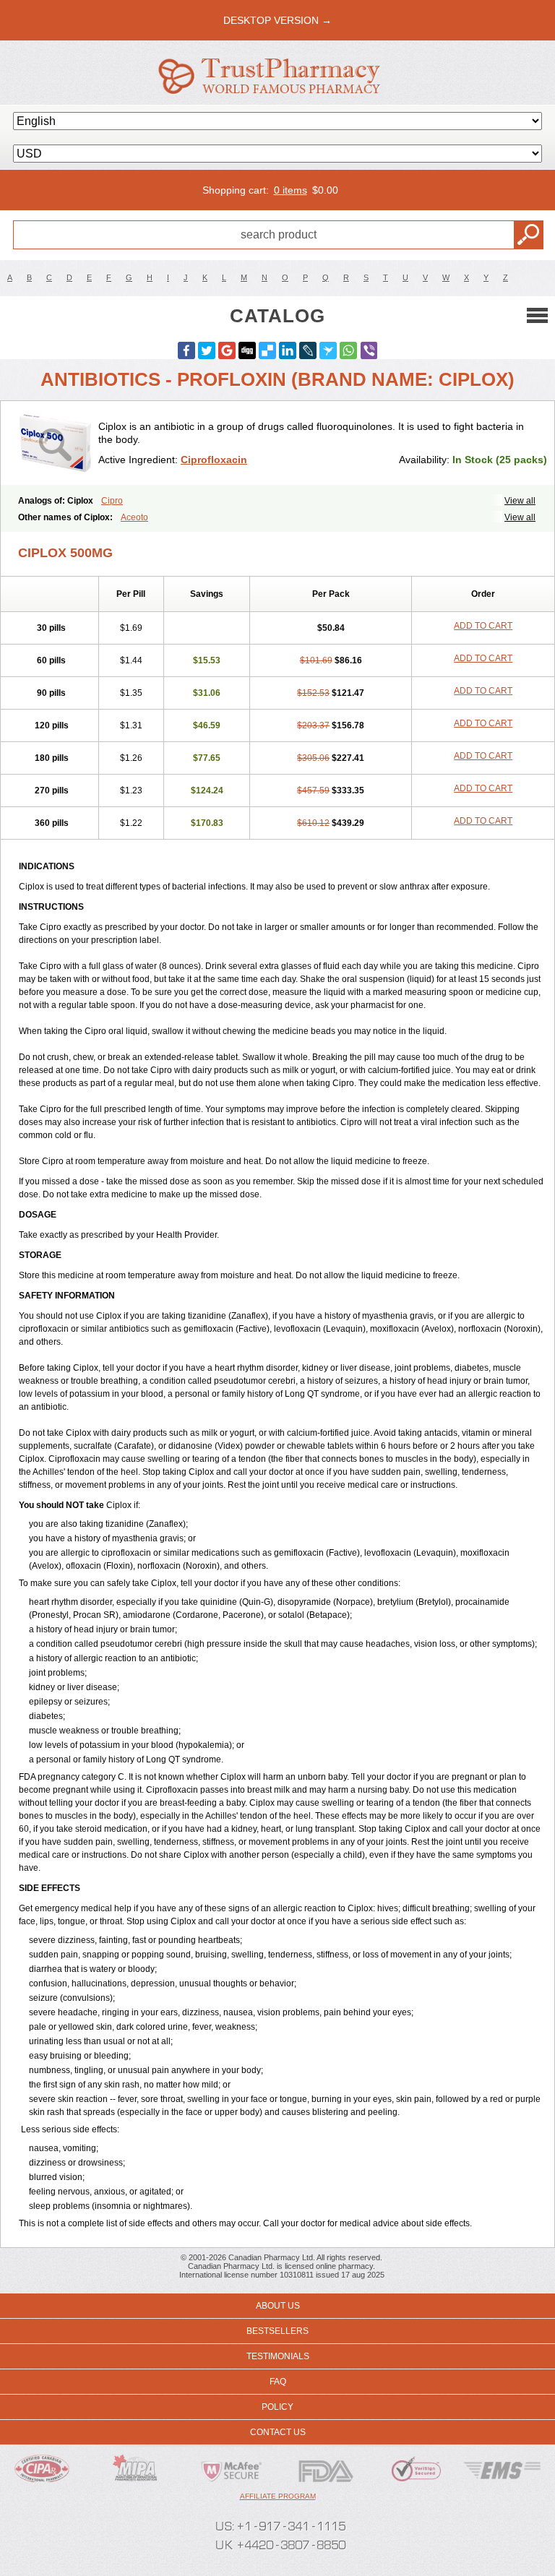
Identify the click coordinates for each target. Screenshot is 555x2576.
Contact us (278, 2432)
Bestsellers (277, 2331)
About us (278, 2306)
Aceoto (134, 517)
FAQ (278, 2382)
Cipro (112, 501)
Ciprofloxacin (214, 460)
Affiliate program (278, 2496)
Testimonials (278, 2356)
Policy (277, 2407)
